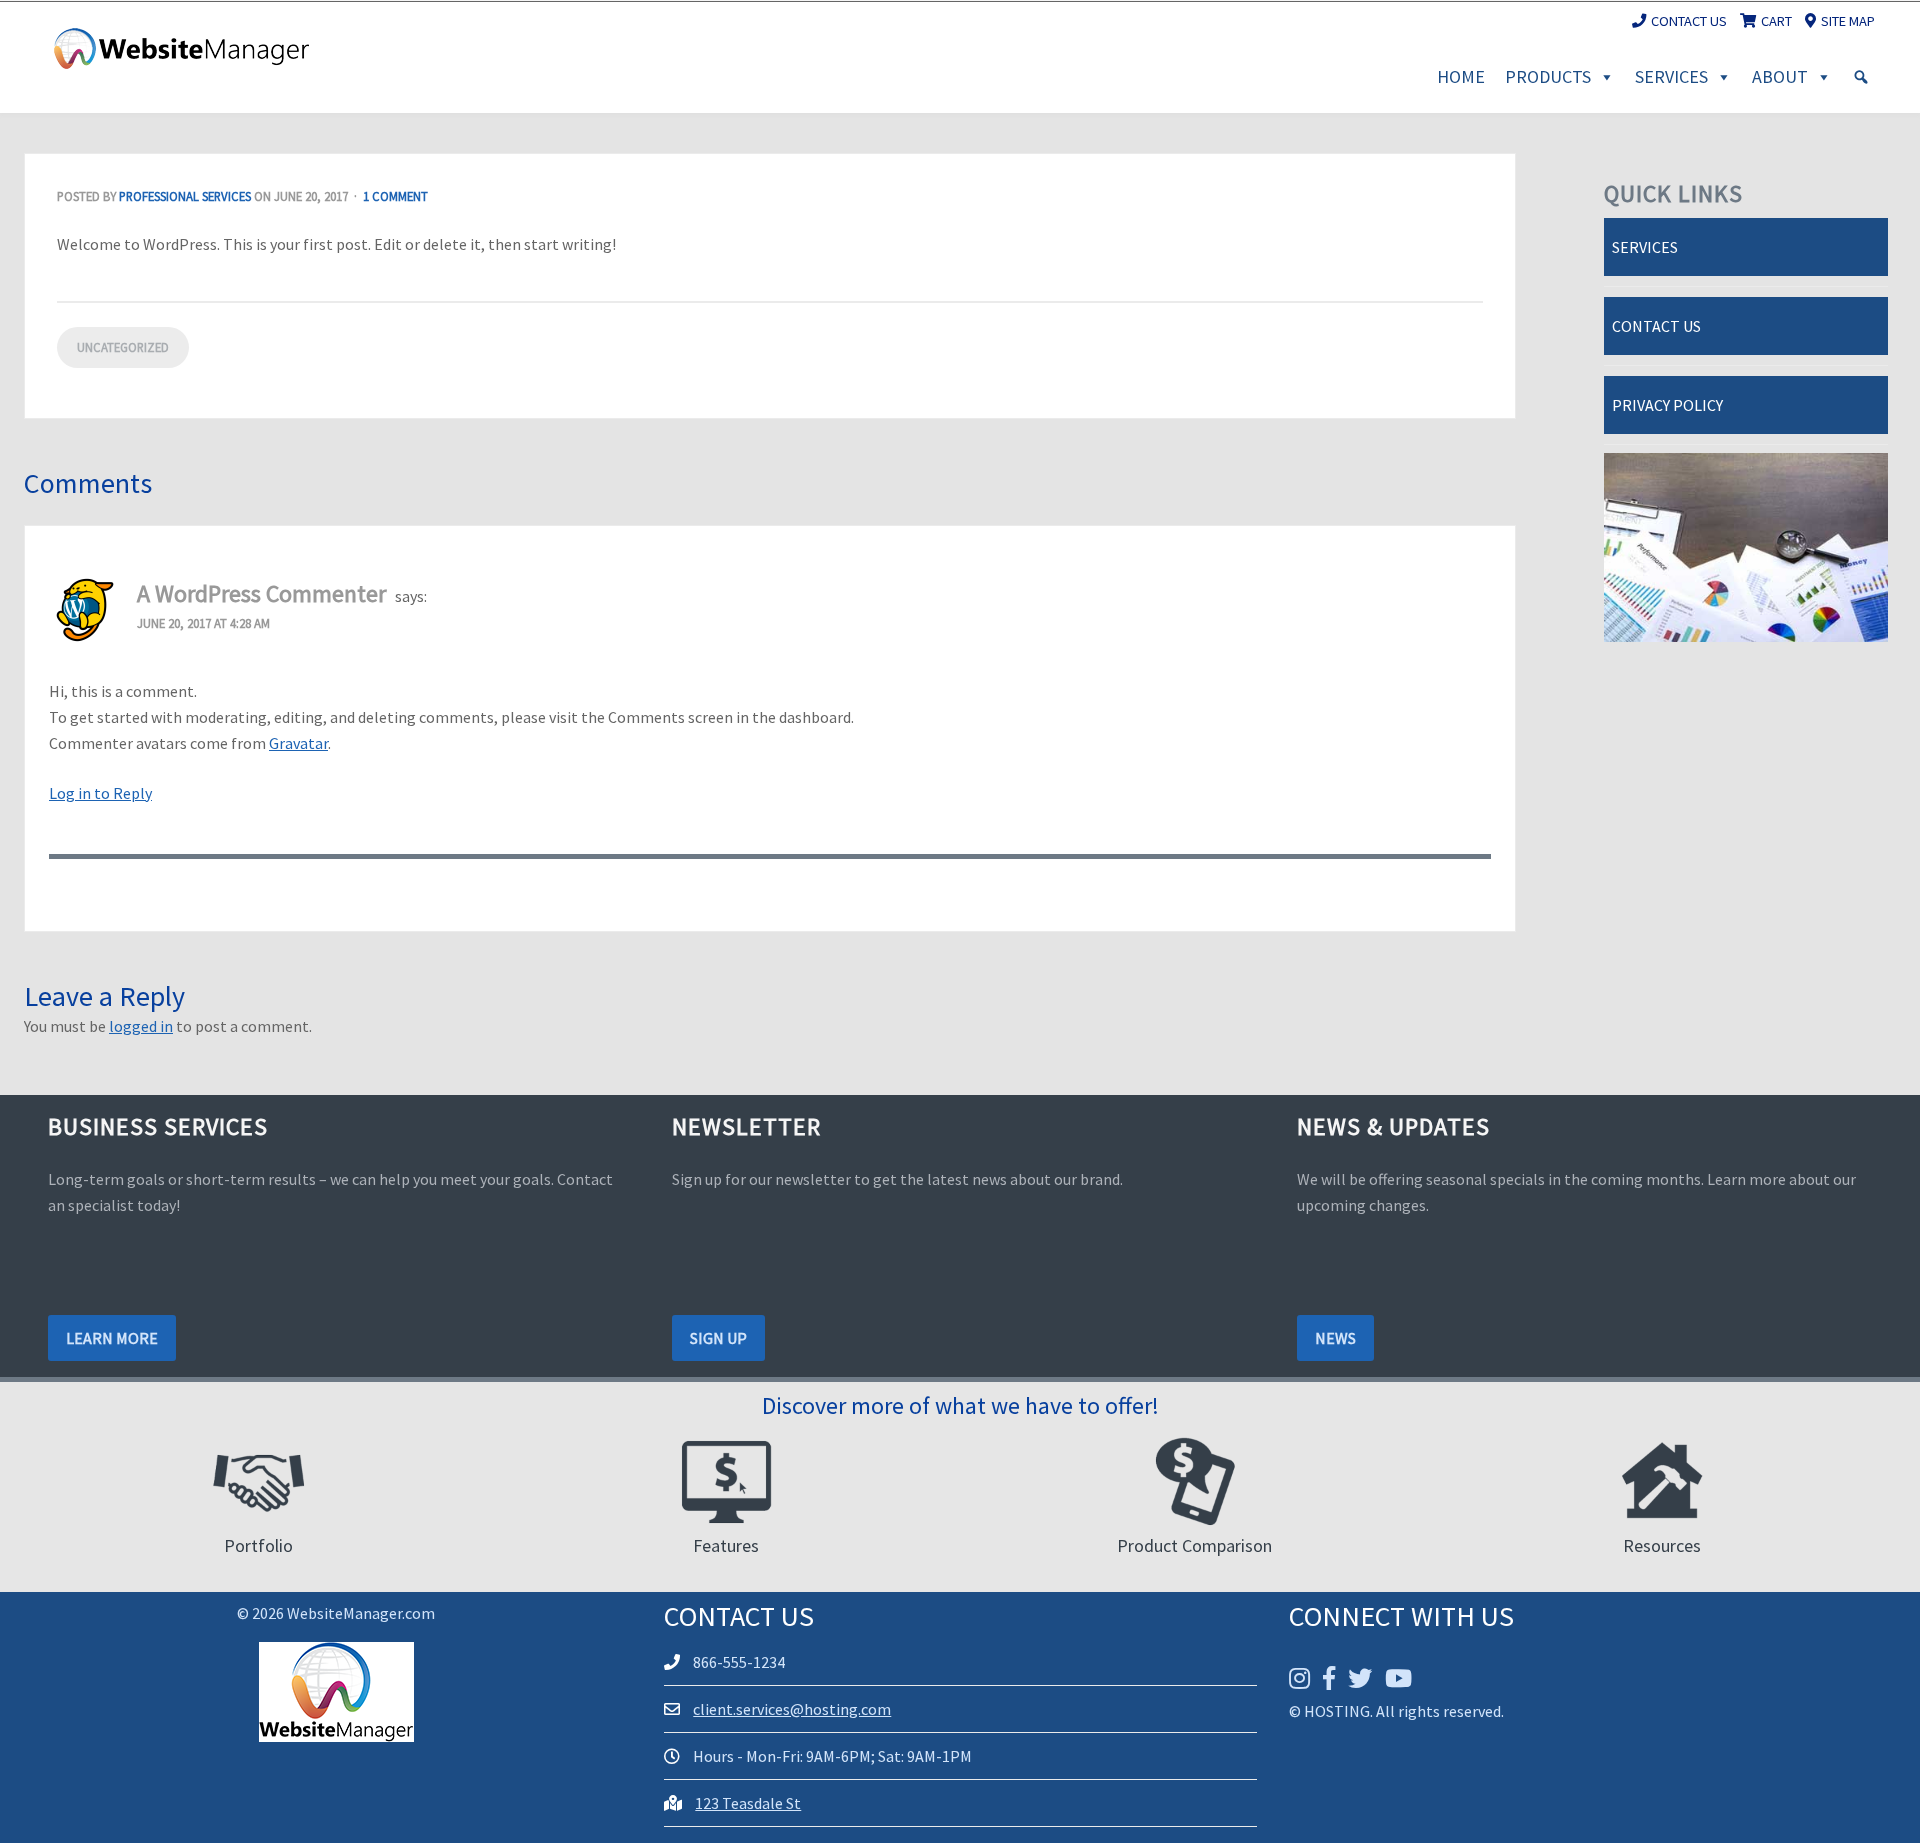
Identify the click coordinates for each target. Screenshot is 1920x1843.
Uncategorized (123, 347)
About (1780, 76)
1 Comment (395, 196)
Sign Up (718, 1338)
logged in (141, 1026)
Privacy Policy (1667, 405)
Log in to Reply (100, 793)
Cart (1776, 21)
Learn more (112, 1338)
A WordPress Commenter (261, 593)
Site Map (1848, 21)
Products (1548, 76)
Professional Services (185, 196)
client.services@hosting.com (792, 1709)
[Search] (1861, 77)
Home (1461, 76)
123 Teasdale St (748, 1803)
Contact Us (1689, 21)
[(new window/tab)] (1299, 1678)
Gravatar (298, 743)
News (1335, 1338)
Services (1671, 76)
